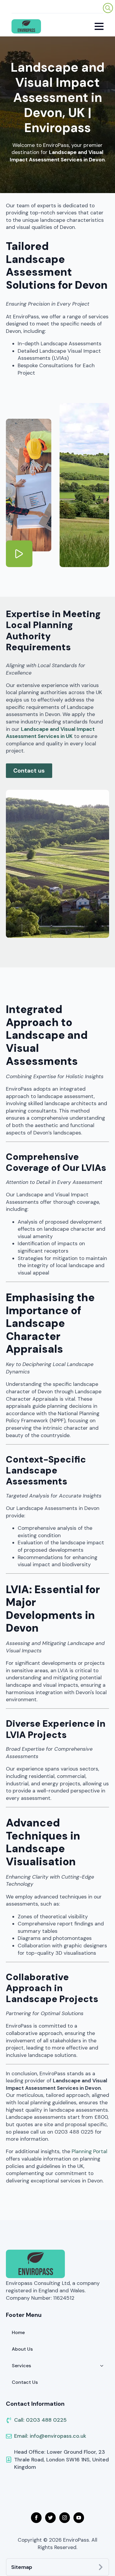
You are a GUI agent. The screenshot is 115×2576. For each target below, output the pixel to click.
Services (21, 2366)
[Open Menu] (99, 26)
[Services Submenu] (103, 2366)
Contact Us (25, 2382)
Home (18, 2332)
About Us (22, 2349)
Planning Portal (89, 2151)
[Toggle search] (108, 8)
